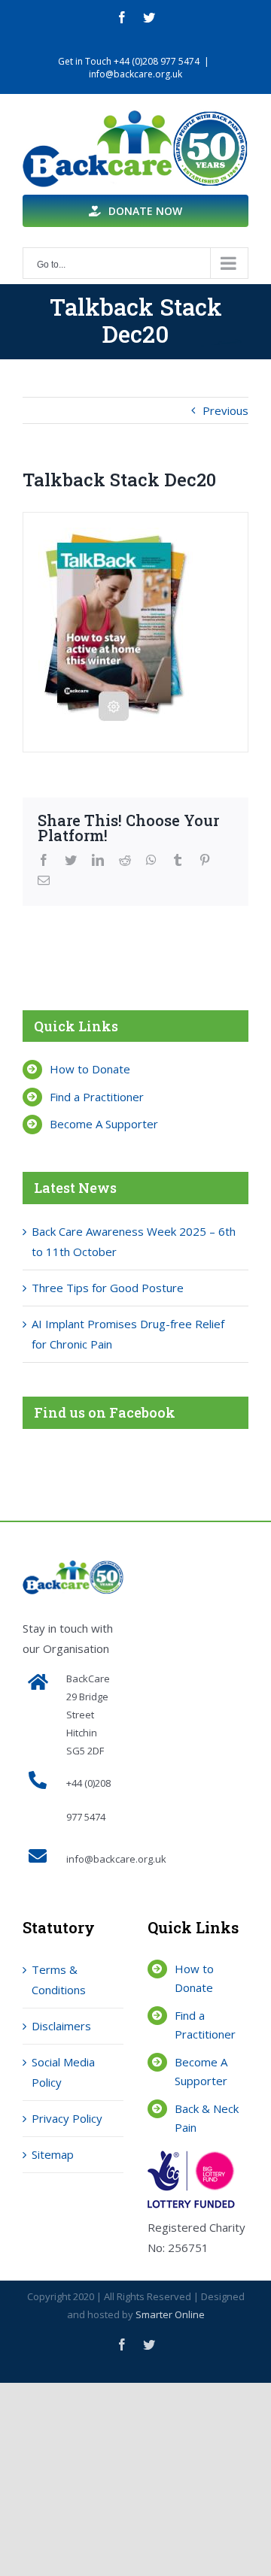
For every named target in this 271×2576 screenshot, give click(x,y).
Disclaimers (61, 2026)
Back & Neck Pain (207, 2118)
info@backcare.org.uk (135, 74)
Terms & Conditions (59, 1980)
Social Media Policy (63, 2072)
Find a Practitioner (97, 1097)
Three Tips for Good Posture (108, 1288)
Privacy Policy (67, 2118)
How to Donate (90, 1069)
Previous (225, 410)
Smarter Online (170, 2314)
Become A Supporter (104, 1124)
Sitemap (53, 2154)
